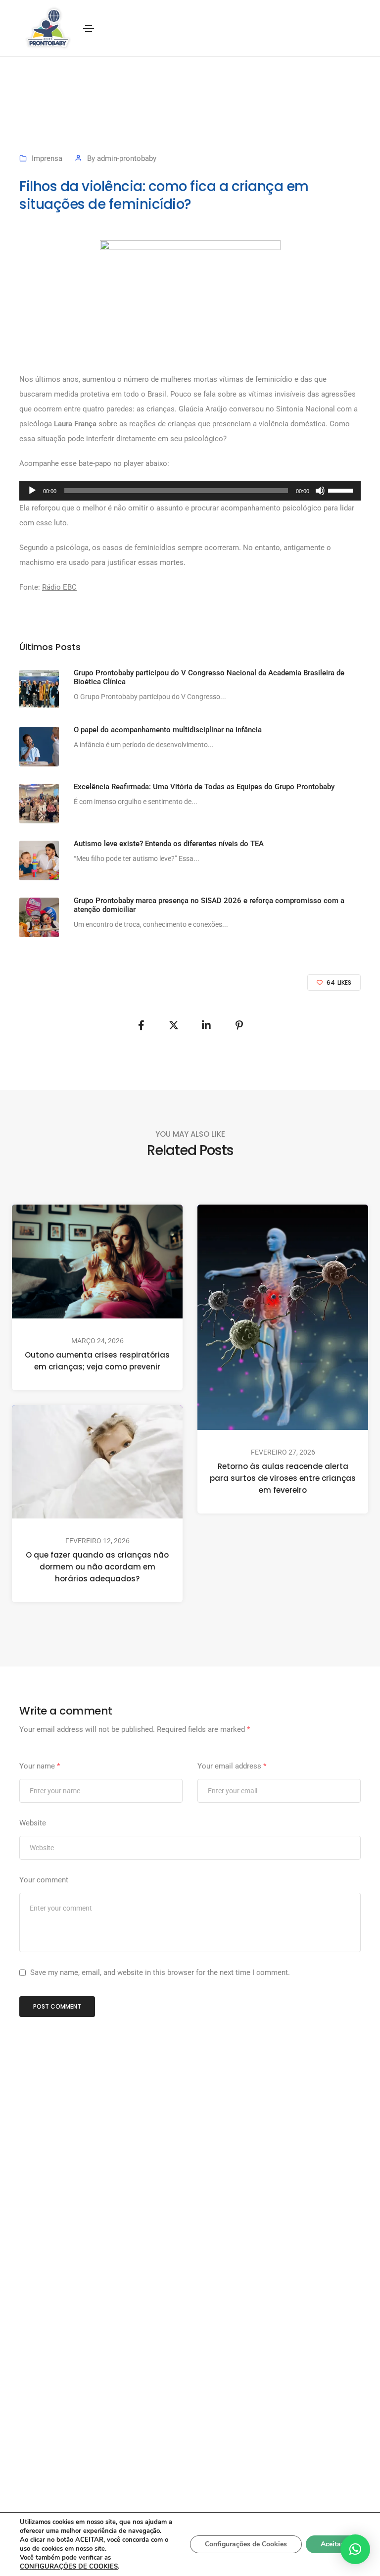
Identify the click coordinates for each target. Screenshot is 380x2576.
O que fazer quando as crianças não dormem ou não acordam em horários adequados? (97, 1567)
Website (33, 1823)
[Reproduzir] (32, 491)
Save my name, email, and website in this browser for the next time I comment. (160, 1972)
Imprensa (47, 158)
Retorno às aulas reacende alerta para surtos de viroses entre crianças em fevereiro (283, 1479)
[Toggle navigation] (89, 29)
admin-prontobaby (127, 158)
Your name (40, 1766)
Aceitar (332, 2544)
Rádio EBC (59, 587)
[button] (355, 2549)
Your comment (44, 1880)
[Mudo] (320, 491)
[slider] (342, 490)
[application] (190, 491)
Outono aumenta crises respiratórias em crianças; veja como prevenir (97, 1361)
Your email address (232, 1766)
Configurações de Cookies (246, 2544)
